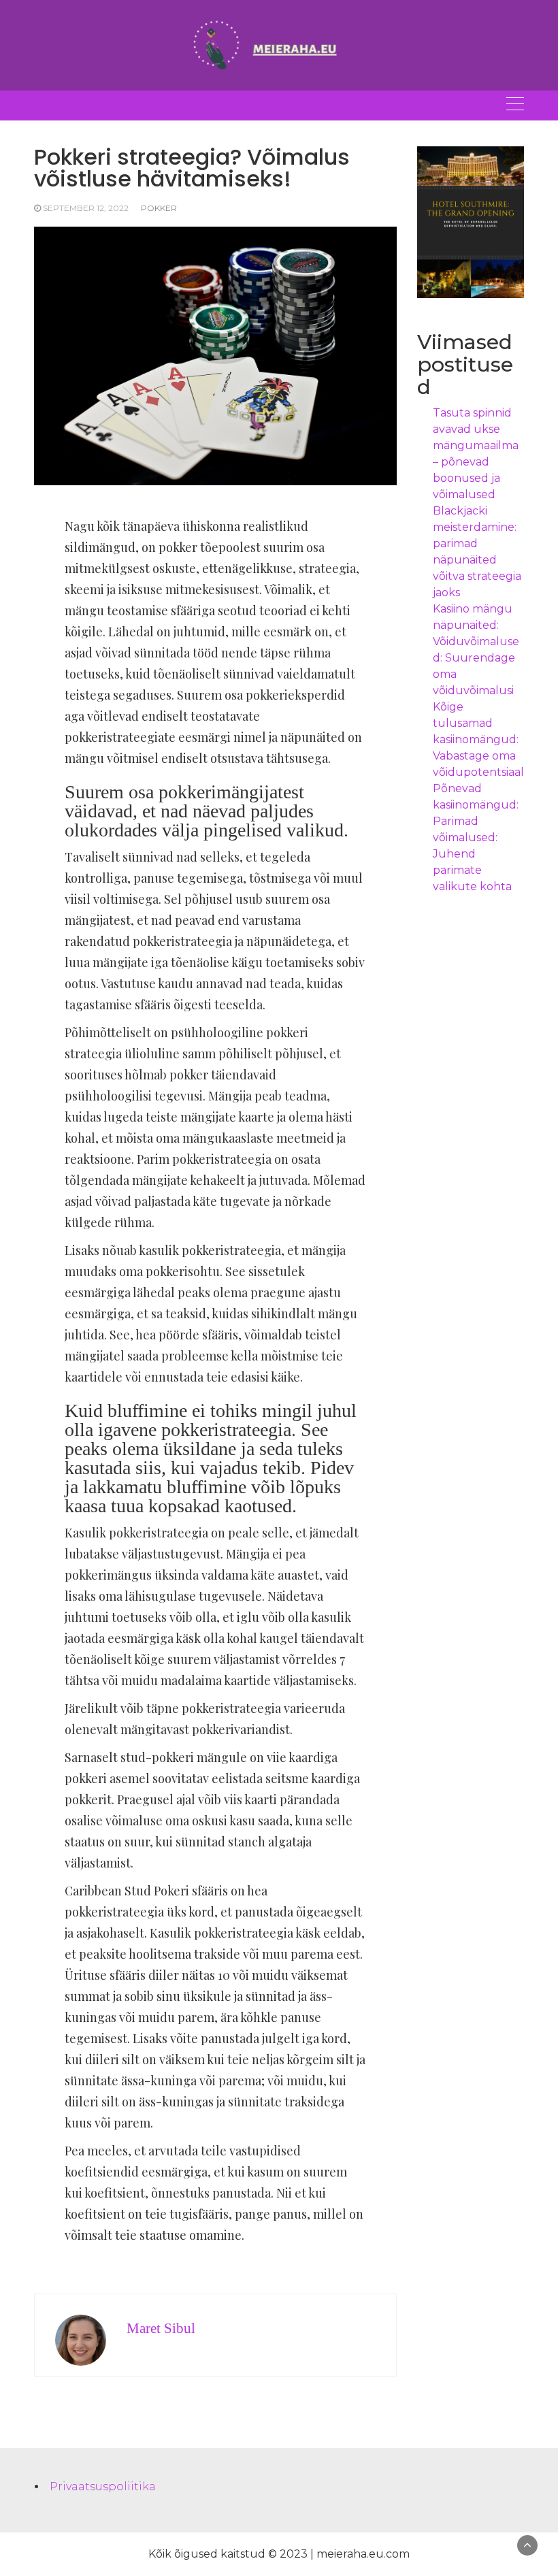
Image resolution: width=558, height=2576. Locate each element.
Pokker (159, 208)
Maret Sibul (161, 2328)
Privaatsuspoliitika (103, 2487)
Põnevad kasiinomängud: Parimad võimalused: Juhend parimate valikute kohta (476, 837)
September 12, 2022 (86, 208)
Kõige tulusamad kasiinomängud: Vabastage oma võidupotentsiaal (478, 739)
